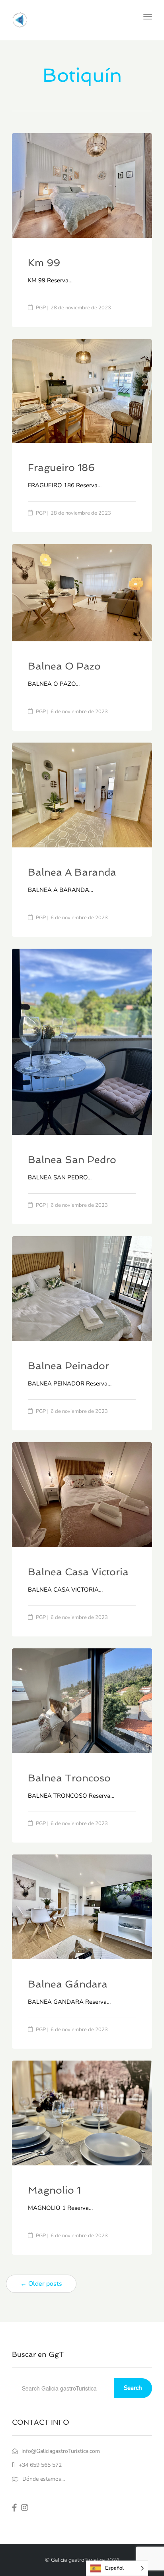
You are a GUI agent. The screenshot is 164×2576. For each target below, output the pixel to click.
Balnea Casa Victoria (78, 1572)
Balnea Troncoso (69, 1778)
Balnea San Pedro (72, 1160)
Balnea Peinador (68, 1366)
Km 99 (44, 263)
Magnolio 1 (54, 2190)
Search (133, 2388)
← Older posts (41, 2284)
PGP (41, 308)
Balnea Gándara (68, 1984)
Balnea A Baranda (72, 872)
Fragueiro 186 (61, 468)
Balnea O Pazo (64, 666)
